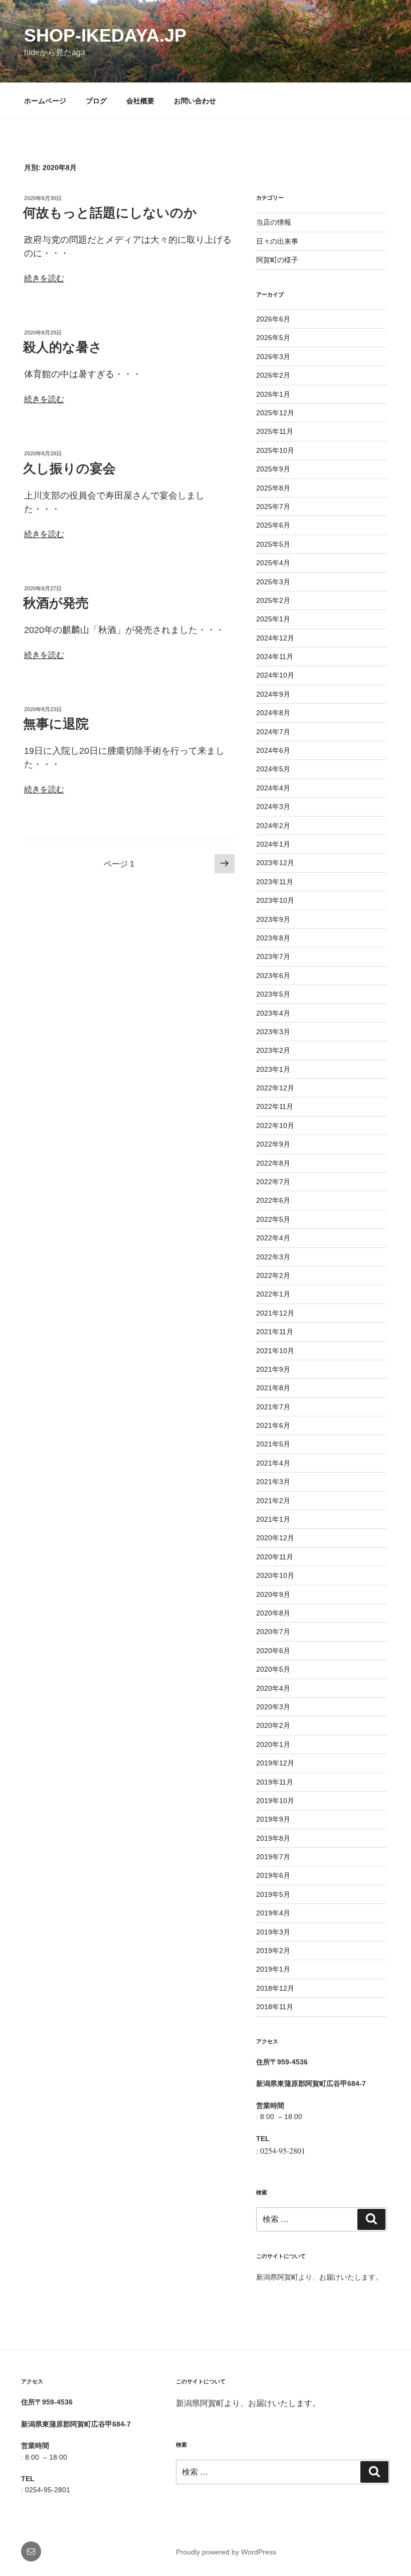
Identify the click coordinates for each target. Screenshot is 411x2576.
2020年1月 (273, 1744)
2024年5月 (273, 769)
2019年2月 (273, 1951)
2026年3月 (273, 357)
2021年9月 (273, 1369)
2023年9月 (273, 919)
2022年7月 (273, 1182)
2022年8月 (273, 1163)
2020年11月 (275, 1557)
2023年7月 (273, 956)
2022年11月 (275, 1106)
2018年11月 (275, 2007)
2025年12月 (275, 413)
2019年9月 (273, 1819)
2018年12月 (275, 1988)
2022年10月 (275, 1125)
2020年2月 (273, 1725)
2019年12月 (275, 1763)
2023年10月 (275, 900)
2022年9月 (273, 1144)
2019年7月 (273, 1857)
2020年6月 (273, 1651)
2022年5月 (273, 1219)
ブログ (96, 101)
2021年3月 (273, 1482)
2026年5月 (273, 338)
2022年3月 (273, 1257)
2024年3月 (273, 807)
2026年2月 (273, 375)
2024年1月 (273, 844)
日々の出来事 (277, 241)
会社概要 (140, 101)
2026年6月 (273, 319)
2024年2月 (273, 826)
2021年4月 (273, 1463)
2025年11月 (275, 431)
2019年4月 (273, 1913)
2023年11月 (275, 882)
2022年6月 (273, 1200)
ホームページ (45, 101)
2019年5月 (273, 1894)
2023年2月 (273, 1050)
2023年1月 (273, 1069)
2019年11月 (275, 1782)
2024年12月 (275, 638)
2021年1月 (273, 1519)
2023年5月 (273, 994)
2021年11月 (275, 1332)
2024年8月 (273, 713)
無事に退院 (56, 724)
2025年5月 (273, 544)
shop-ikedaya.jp (105, 35)
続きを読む (44, 278)
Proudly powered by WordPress (226, 2552)
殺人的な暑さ (63, 347)
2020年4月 (273, 1688)
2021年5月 (273, 1444)
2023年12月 (275, 863)
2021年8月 (273, 1388)
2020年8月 (273, 1613)
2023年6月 (273, 976)
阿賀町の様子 (277, 260)
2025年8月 (273, 488)
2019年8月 (273, 1838)
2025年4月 (273, 563)
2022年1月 (273, 1294)
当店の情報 (274, 222)
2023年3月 (273, 1032)
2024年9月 (273, 694)
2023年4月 (273, 1013)
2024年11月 (275, 657)
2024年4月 (273, 788)
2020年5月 (273, 1669)
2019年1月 (273, 1969)
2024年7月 (273, 732)
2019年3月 (273, 1932)
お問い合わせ (195, 101)
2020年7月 (273, 1632)
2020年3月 (273, 1707)
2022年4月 (273, 1238)
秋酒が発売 (56, 603)
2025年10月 (275, 450)
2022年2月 (273, 1275)
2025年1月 (273, 619)
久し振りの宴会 (69, 468)
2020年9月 (273, 1594)
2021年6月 (273, 1425)
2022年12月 (275, 1088)
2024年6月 (273, 750)
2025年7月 (273, 507)
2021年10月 (275, 1351)
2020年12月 (275, 1538)
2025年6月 (273, 525)
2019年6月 (273, 1875)
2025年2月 (273, 600)
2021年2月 (273, 1501)
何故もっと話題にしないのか (110, 213)
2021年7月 (273, 1407)
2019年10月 (275, 1801)
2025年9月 (273, 469)
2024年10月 (275, 675)
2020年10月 (275, 1575)
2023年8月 (273, 938)
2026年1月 (273, 394)
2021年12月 (275, 1313)
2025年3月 (273, 582)
